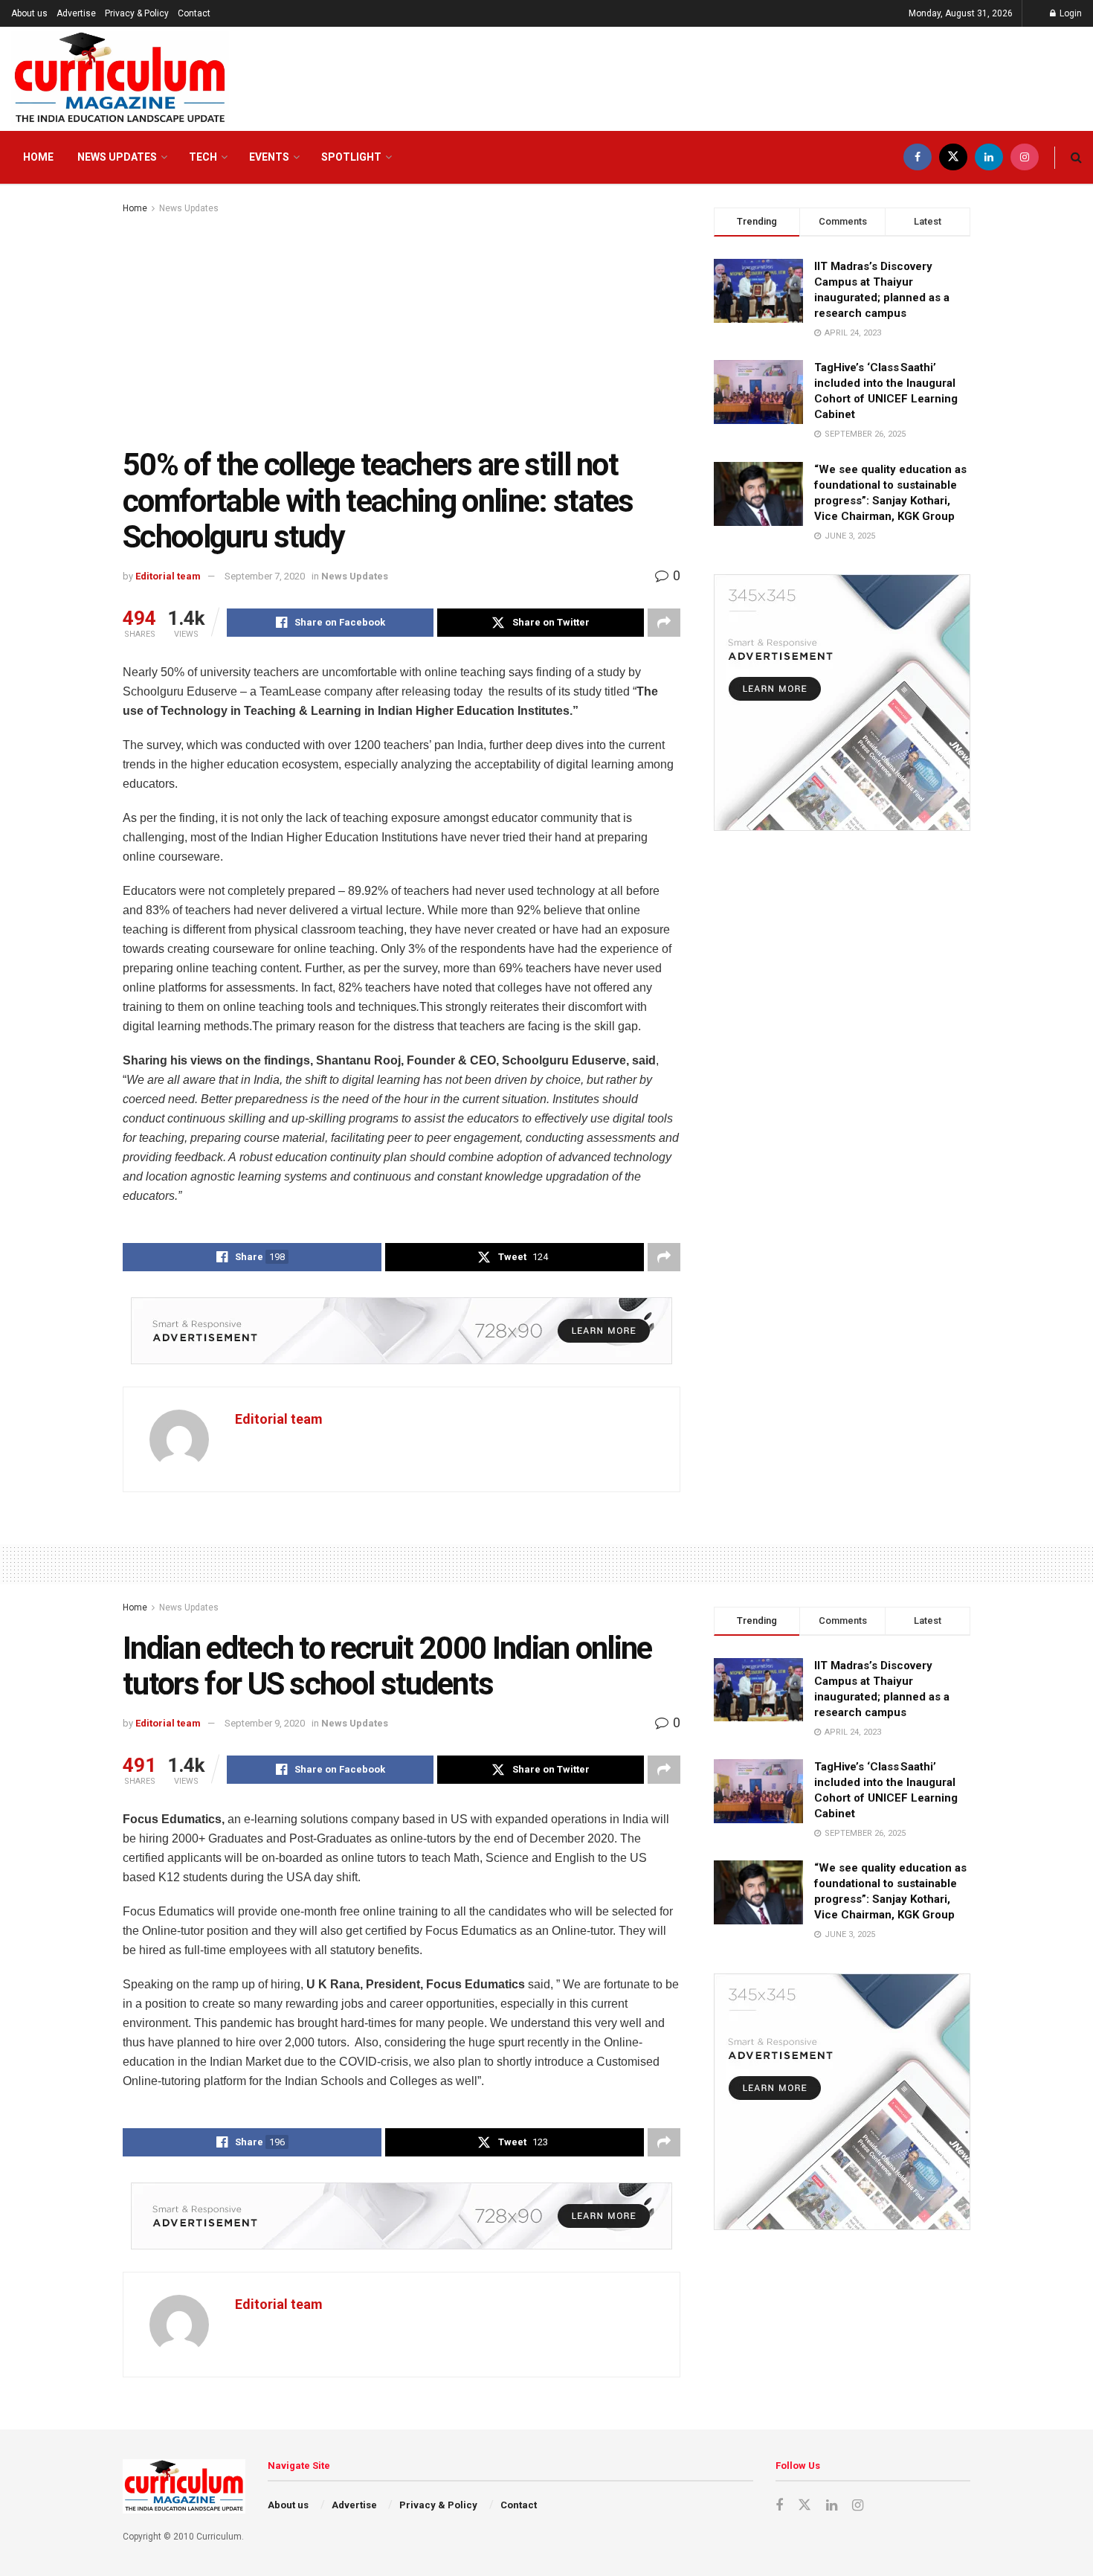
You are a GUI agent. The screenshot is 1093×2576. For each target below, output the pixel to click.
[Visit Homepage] (120, 79)
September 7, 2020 (265, 576)
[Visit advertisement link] (402, 1331)
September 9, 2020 (265, 1723)
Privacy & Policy (137, 13)
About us (29, 13)
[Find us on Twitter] (953, 157)
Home (38, 157)
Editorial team (168, 576)
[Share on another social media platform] (664, 623)
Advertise (76, 13)
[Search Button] (1076, 157)
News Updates (117, 157)
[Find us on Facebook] (918, 157)
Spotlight (351, 157)
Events (269, 157)
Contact (194, 13)
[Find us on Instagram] (1025, 157)
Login (1070, 13)
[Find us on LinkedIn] (989, 157)
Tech (203, 157)
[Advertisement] (402, 328)
